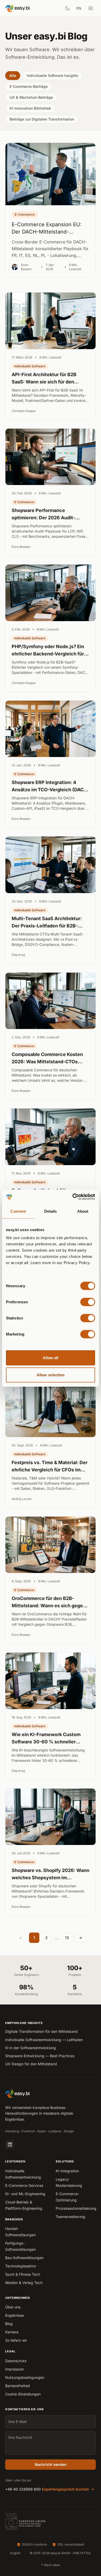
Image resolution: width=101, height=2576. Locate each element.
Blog (9, 2324)
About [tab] (83, 1211)
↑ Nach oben (51, 2565)
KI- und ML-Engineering (25, 2194)
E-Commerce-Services (24, 2185)
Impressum (15, 2369)
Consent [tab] (18, 1211)
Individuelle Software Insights (52, 75)
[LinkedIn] (10, 2145)
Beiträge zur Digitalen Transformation (42, 119)
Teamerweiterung (70, 2217)
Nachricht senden (51, 2464)
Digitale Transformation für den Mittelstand (41, 2031)
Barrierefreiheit (18, 2386)
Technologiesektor (21, 2266)
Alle (13, 75)
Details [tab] (51, 1211)
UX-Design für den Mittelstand (31, 2064)
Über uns (13, 2307)
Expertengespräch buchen (66, 2489)
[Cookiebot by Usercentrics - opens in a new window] (73, 1197)
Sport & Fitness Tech (23, 2274)
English (15, 2553)
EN (79, 8)
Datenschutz (16, 2361)
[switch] (88, 1302)
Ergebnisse (15, 2315)
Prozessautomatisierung (76, 2208)
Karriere (12, 2332)
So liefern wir (16, 2340)
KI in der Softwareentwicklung (31, 2048)
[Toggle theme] (68, 8)
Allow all (51, 1358)
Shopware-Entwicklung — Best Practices (40, 2056)
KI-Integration (67, 2171)
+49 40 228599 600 (23, 2489)
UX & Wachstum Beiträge (31, 97)
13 (67, 1938)
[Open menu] (91, 8)
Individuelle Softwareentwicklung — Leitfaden (44, 2040)
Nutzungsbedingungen (25, 2377)
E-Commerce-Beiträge (29, 86)
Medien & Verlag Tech (24, 2283)
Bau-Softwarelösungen (24, 2258)
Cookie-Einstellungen (23, 2394)
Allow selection (51, 1375)
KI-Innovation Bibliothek (30, 108)
